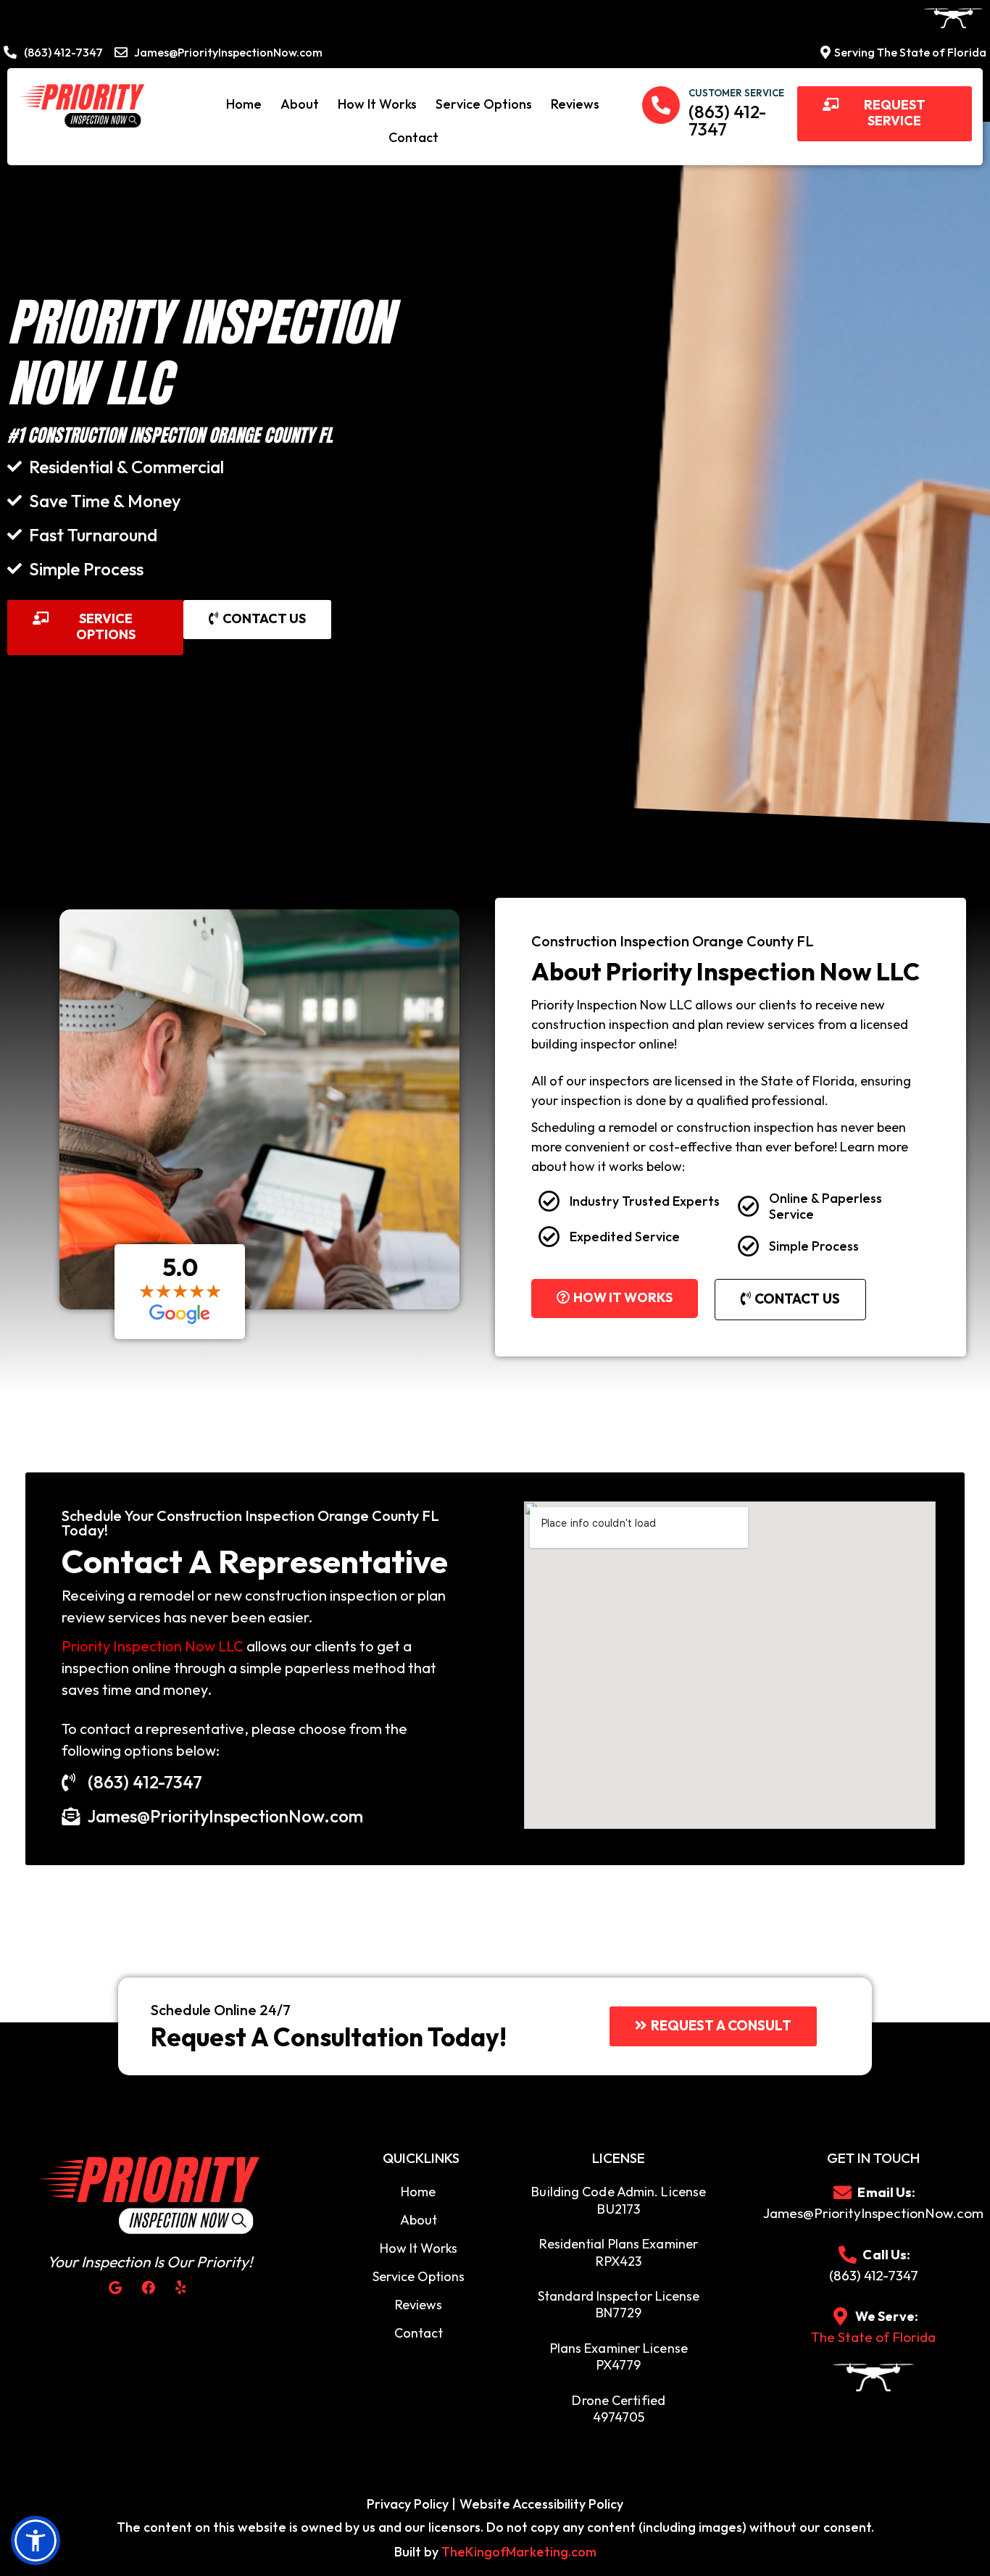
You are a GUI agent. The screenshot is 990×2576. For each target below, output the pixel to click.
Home (244, 104)
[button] (885, 113)
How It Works (377, 104)
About (300, 104)
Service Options (484, 104)
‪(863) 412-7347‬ (727, 120)
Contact (413, 137)
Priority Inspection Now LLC (153, 1646)
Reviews (575, 104)
